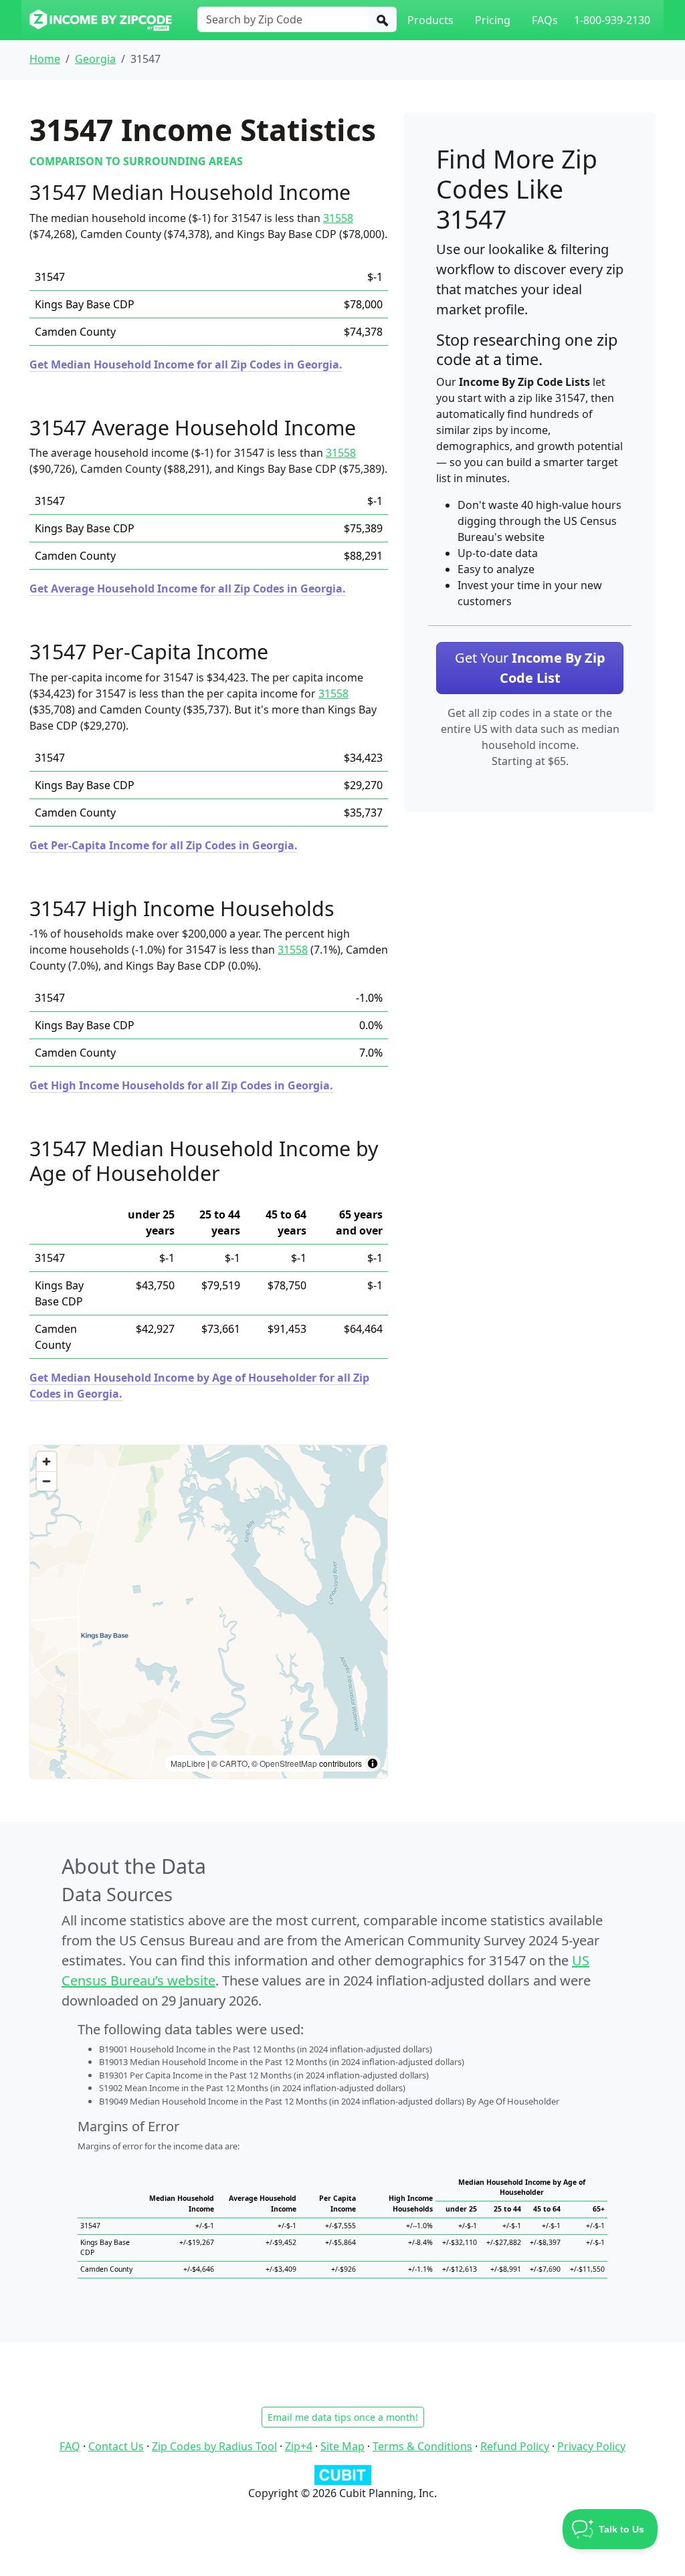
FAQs (545, 20)
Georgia (95, 59)
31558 (338, 218)
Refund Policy (515, 2446)
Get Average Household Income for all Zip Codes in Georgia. (188, 588)
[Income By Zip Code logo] (101, 20)
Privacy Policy (591, 2446)
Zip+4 (299, 2446)
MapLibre (188, 1763)
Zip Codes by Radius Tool (214, 2446)
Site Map (342, 2446)
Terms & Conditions (422, 2446)
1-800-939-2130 (612, 20)
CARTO (233, 1763)
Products (430, 20)
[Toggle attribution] (373, 1763)
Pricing (493, 20)
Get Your (530, 668)
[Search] (383, 19)
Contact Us (116, 2446)
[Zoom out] (46, 1481)
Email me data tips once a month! (343, 2417)
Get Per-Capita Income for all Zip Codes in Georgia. (164, 845)
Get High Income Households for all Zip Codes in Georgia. (181, 1085)
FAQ (70, 2446)
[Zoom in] (46, 1462)
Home (45, 59)
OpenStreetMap (288, 1763)
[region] (209, 1612)
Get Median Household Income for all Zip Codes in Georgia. (186, 364)
